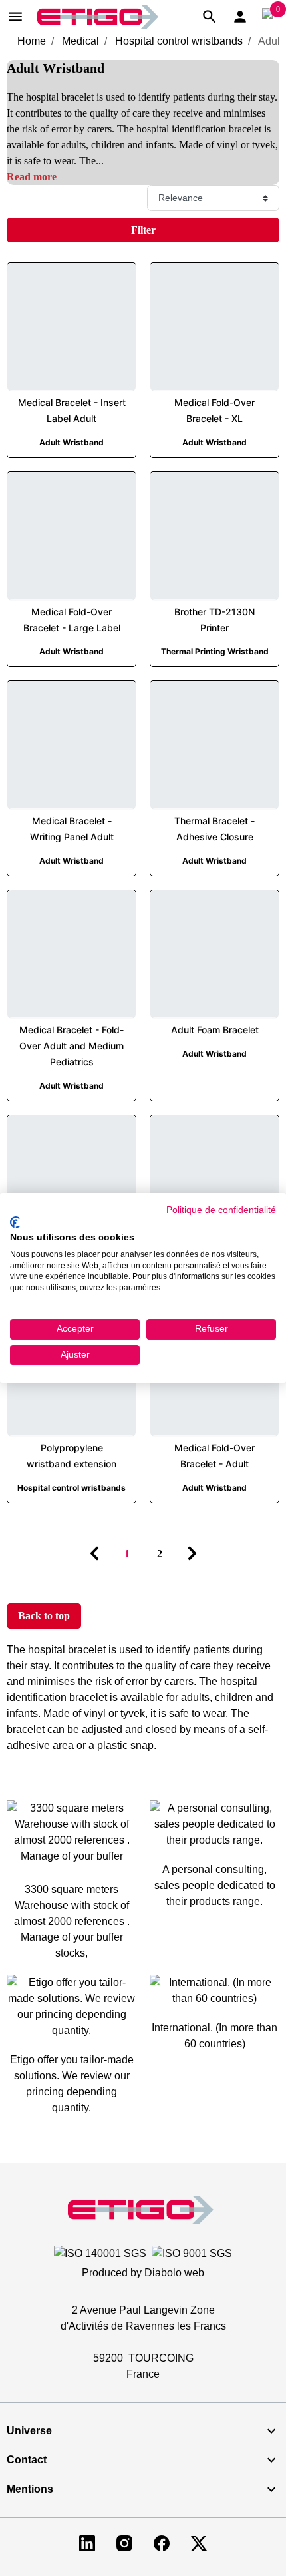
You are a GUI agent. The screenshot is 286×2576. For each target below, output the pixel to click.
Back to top (44, 1616)
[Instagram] (124, 2542)
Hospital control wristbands (179, 41)
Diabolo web (174, 2273)
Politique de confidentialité (221, 1210)
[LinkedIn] (87, 2542)
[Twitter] (199, 2542)
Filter (143, 230)
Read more (32, 177)
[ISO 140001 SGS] (100, 2253)
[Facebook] (162, 2542)
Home (32, 41)
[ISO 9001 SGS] (192, 2253)
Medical (80, 41)
